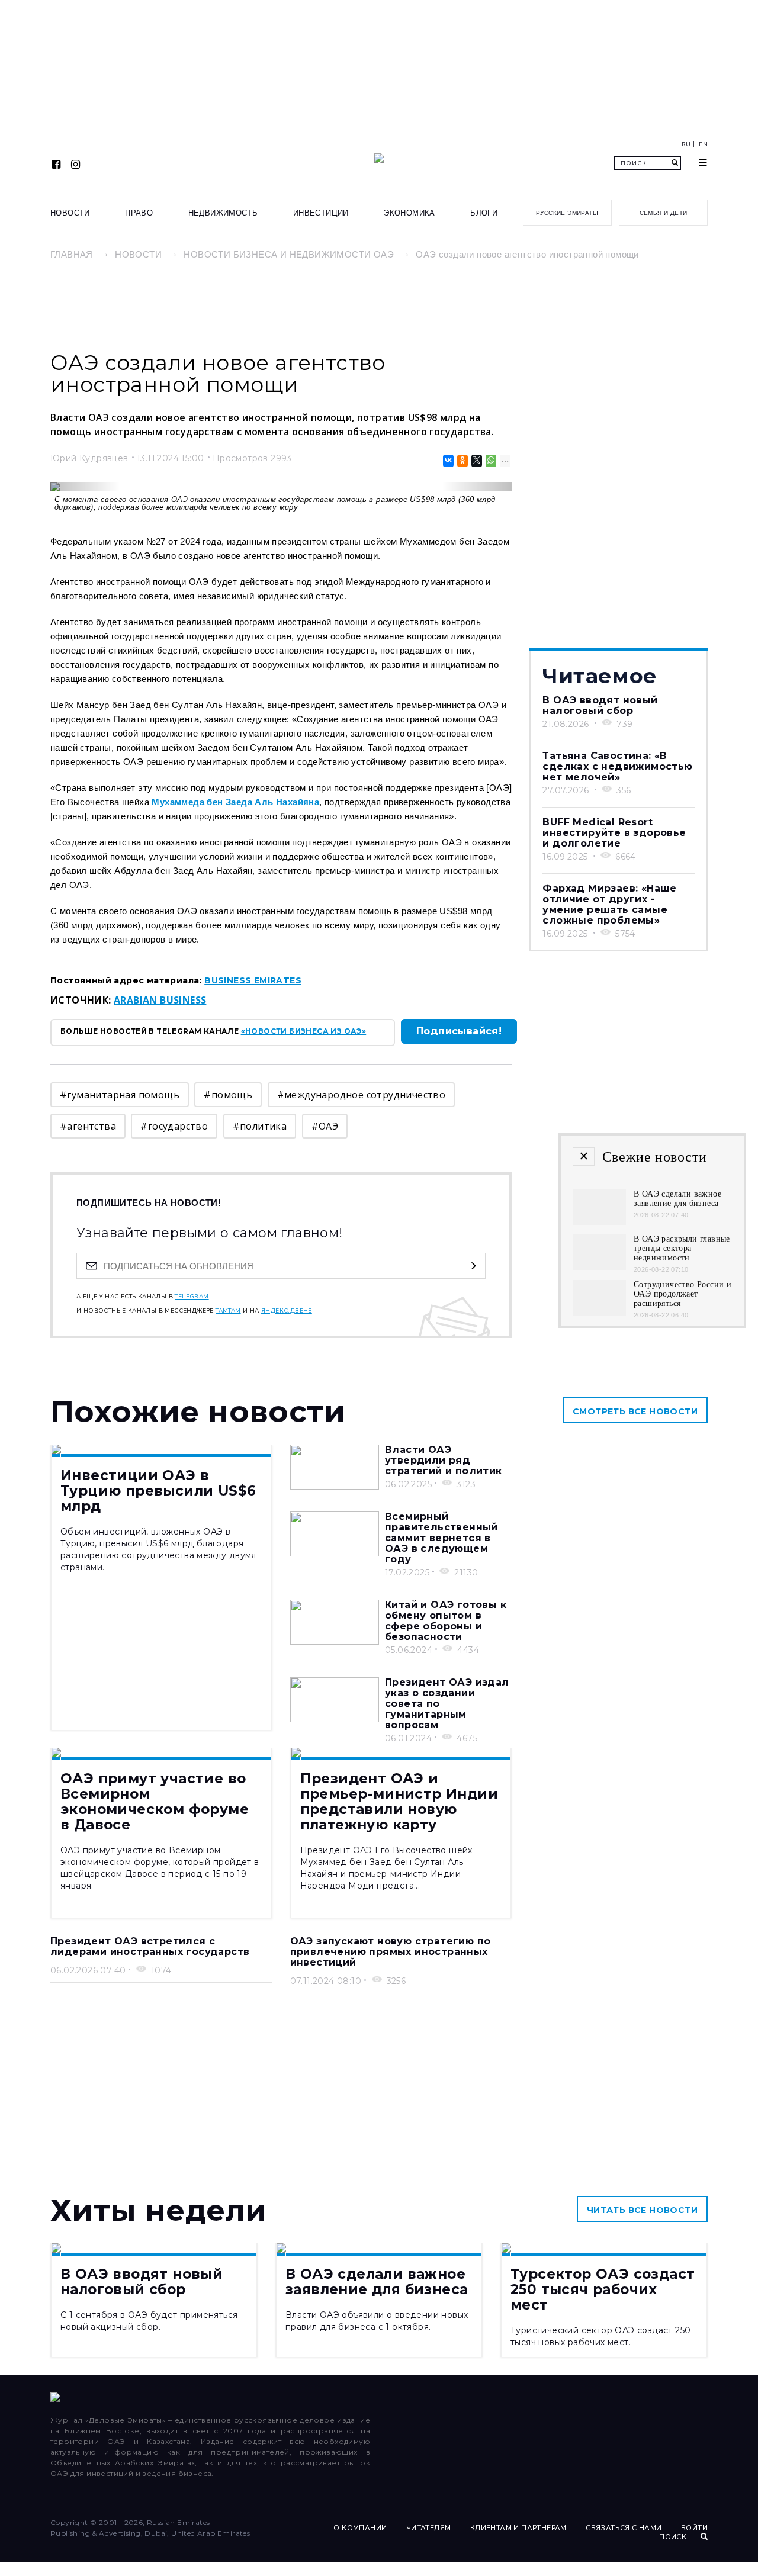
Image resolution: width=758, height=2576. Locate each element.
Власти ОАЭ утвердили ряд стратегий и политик (444, 1460)
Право (139, 213)
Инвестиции (321, 213)
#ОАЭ (325, 1126)
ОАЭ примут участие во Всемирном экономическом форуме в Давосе (155, 1802)
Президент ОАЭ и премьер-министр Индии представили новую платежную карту (399, 1802)
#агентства (88, 1126)
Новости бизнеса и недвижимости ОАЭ (289, 254)
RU (686, 144)
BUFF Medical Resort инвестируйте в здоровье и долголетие (614, 833)
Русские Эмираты (567, 213)
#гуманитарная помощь (120, 1095)
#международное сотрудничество (362, 1095)
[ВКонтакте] (447, 461)
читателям (429, 2528)
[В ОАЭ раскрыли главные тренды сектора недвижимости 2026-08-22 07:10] (599, 1267)
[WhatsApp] (490, 461)
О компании (360, 2528)
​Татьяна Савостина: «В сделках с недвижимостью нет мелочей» (617, 766)
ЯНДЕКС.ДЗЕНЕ (287, 1311)
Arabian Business (160, 1000)
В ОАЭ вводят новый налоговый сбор (600, 705)
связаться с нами (624, 2528)
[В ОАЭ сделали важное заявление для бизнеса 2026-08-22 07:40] (599, 1222)
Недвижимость (223, 213)
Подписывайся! (459, 1031)
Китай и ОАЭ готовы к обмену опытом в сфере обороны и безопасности (446, 1621)
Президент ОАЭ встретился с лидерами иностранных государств (150, 1946)
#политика (260, 1126)
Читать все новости (642, 2210)
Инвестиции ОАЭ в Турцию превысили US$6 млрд (158, 1491)
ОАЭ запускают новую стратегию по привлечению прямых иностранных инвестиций (391, 1952)
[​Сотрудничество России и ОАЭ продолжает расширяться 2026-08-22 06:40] (599, 1312)
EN (703, 144)
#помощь (228, 1095)
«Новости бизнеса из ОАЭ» (304, 1031)
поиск (674, 2537)
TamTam (228, 1311)
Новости (70, 213)
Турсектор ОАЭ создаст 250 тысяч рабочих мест (603, 2289)
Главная (72, 254)
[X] (476, 461)
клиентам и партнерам (518, 2528)
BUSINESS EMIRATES (253, 980)
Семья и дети (664, 213)
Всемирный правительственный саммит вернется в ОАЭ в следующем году (441, 1538)
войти (694, 2528)
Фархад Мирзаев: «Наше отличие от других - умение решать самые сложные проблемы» (609, 904)
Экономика (409, 213)
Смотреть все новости (635, 1411)
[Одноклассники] (462, 461)
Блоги (484, 213)
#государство (174, 1126)
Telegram (192, 1297)
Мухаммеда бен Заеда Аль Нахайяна (235, 802)
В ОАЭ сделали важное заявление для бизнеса (377, 2282)
